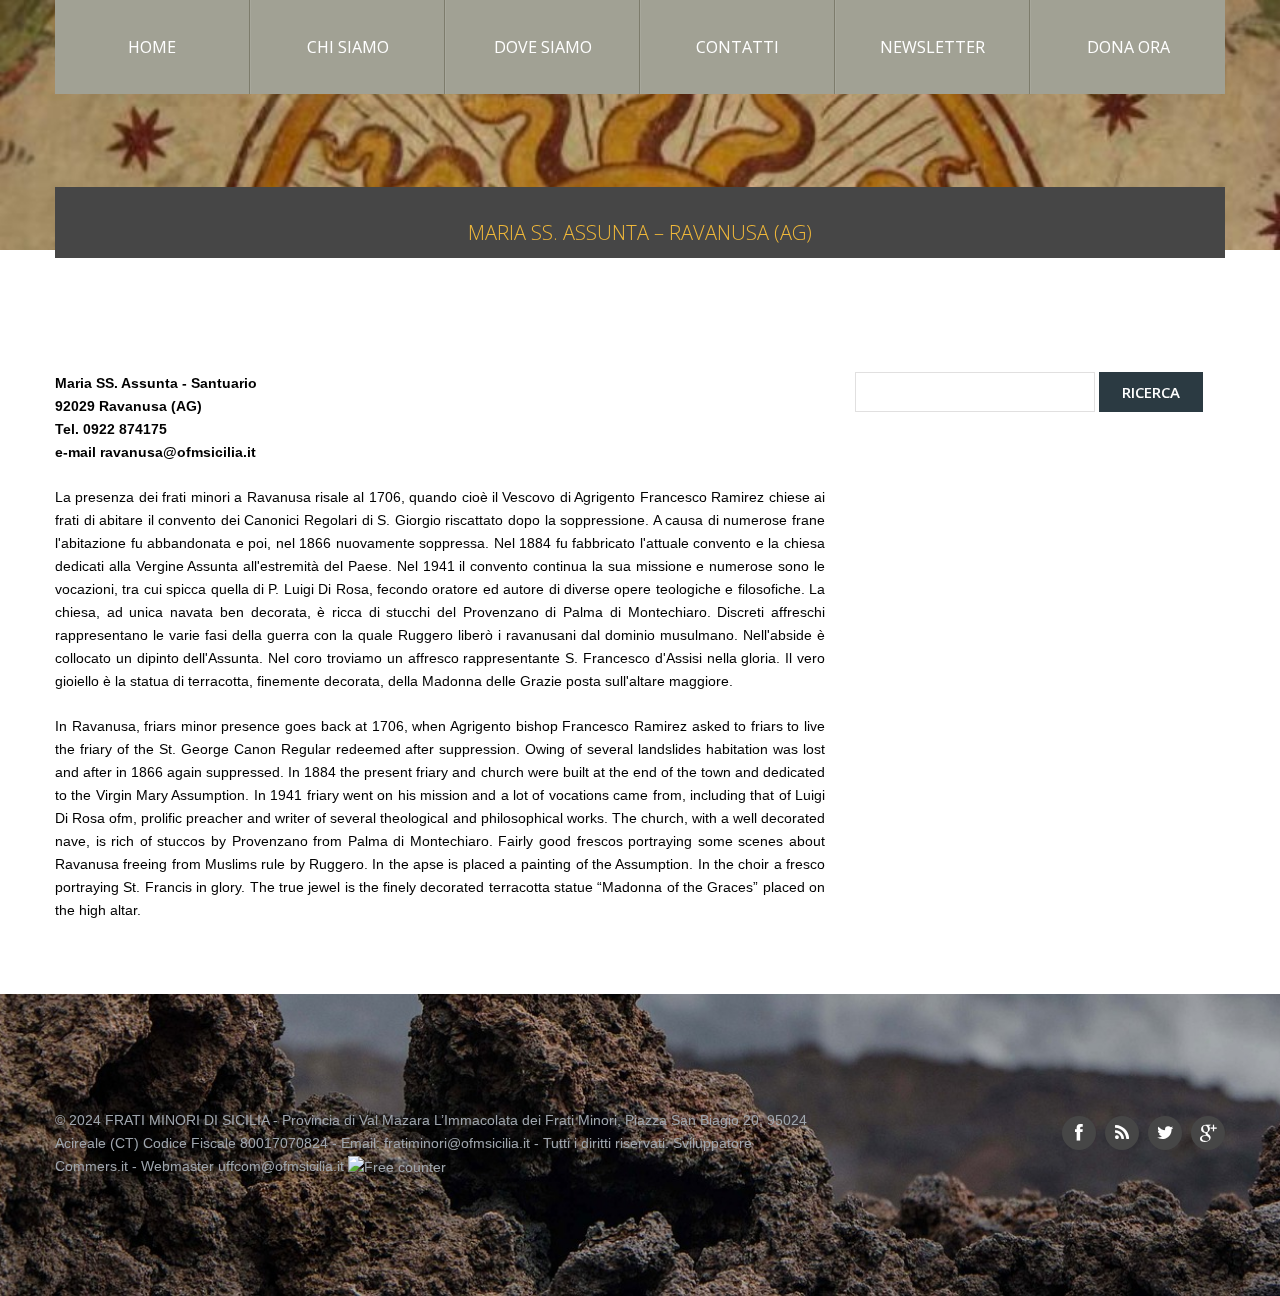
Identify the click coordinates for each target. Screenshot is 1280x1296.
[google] (1208, 1133)
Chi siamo (348, 47)
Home (152, 47)
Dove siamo (543, 47)
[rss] (1122, 1133)
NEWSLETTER (932, 47)
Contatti (737, 47)
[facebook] (1079, 1133)
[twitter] (1165, 1133)
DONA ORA (1128, 47)
